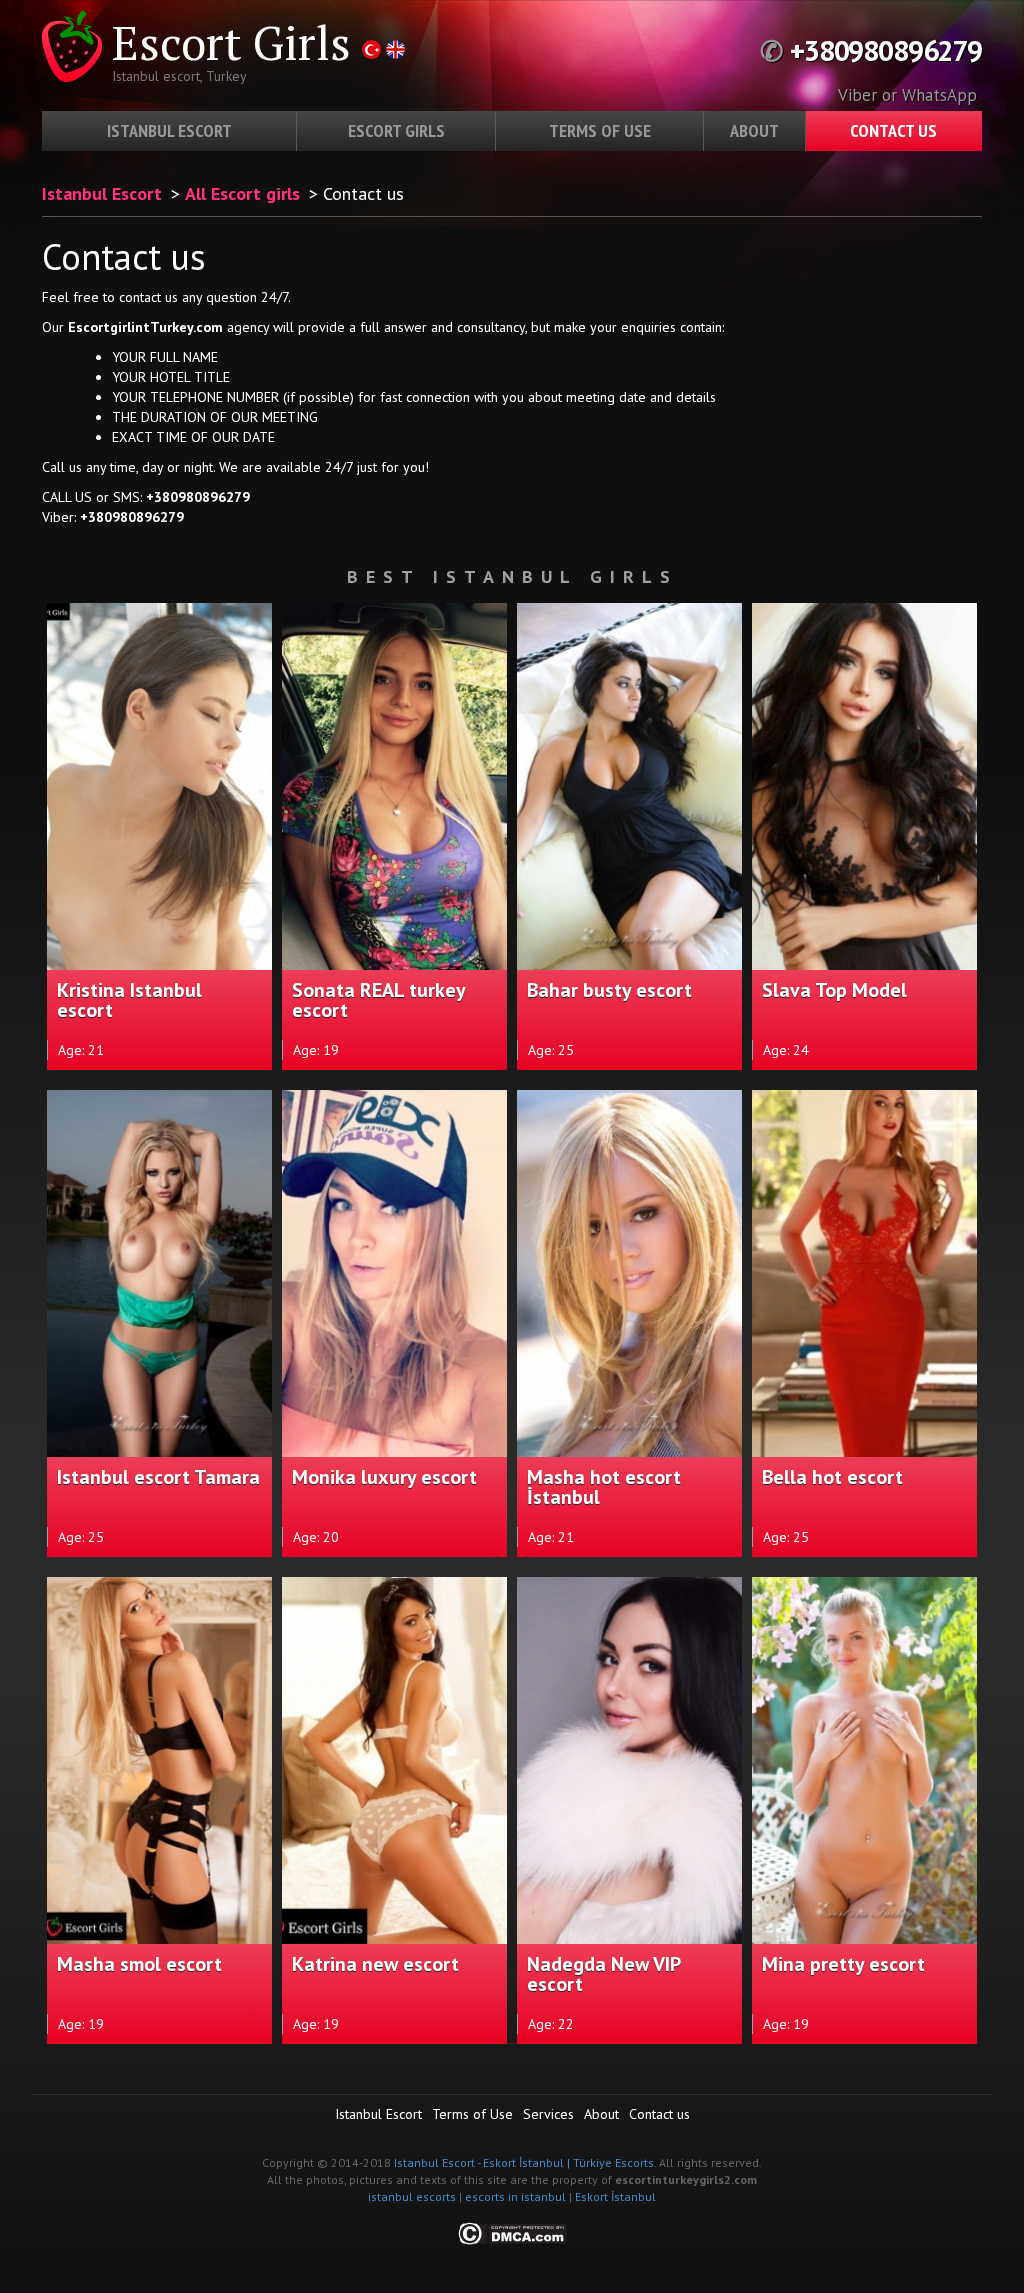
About (754, 130)
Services (548, 2114)
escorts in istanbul (515, 2196)
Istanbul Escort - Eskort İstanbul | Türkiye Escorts (524, 2162)
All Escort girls (242, 193)
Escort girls (396, 130)
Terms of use (600, 130)
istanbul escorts (412, 2196)
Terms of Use (472, 2114)
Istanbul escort (169, 130)
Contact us (893, 130)
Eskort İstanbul (615, 2196)
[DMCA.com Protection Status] (512, 2232)
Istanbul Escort (102, 193)
